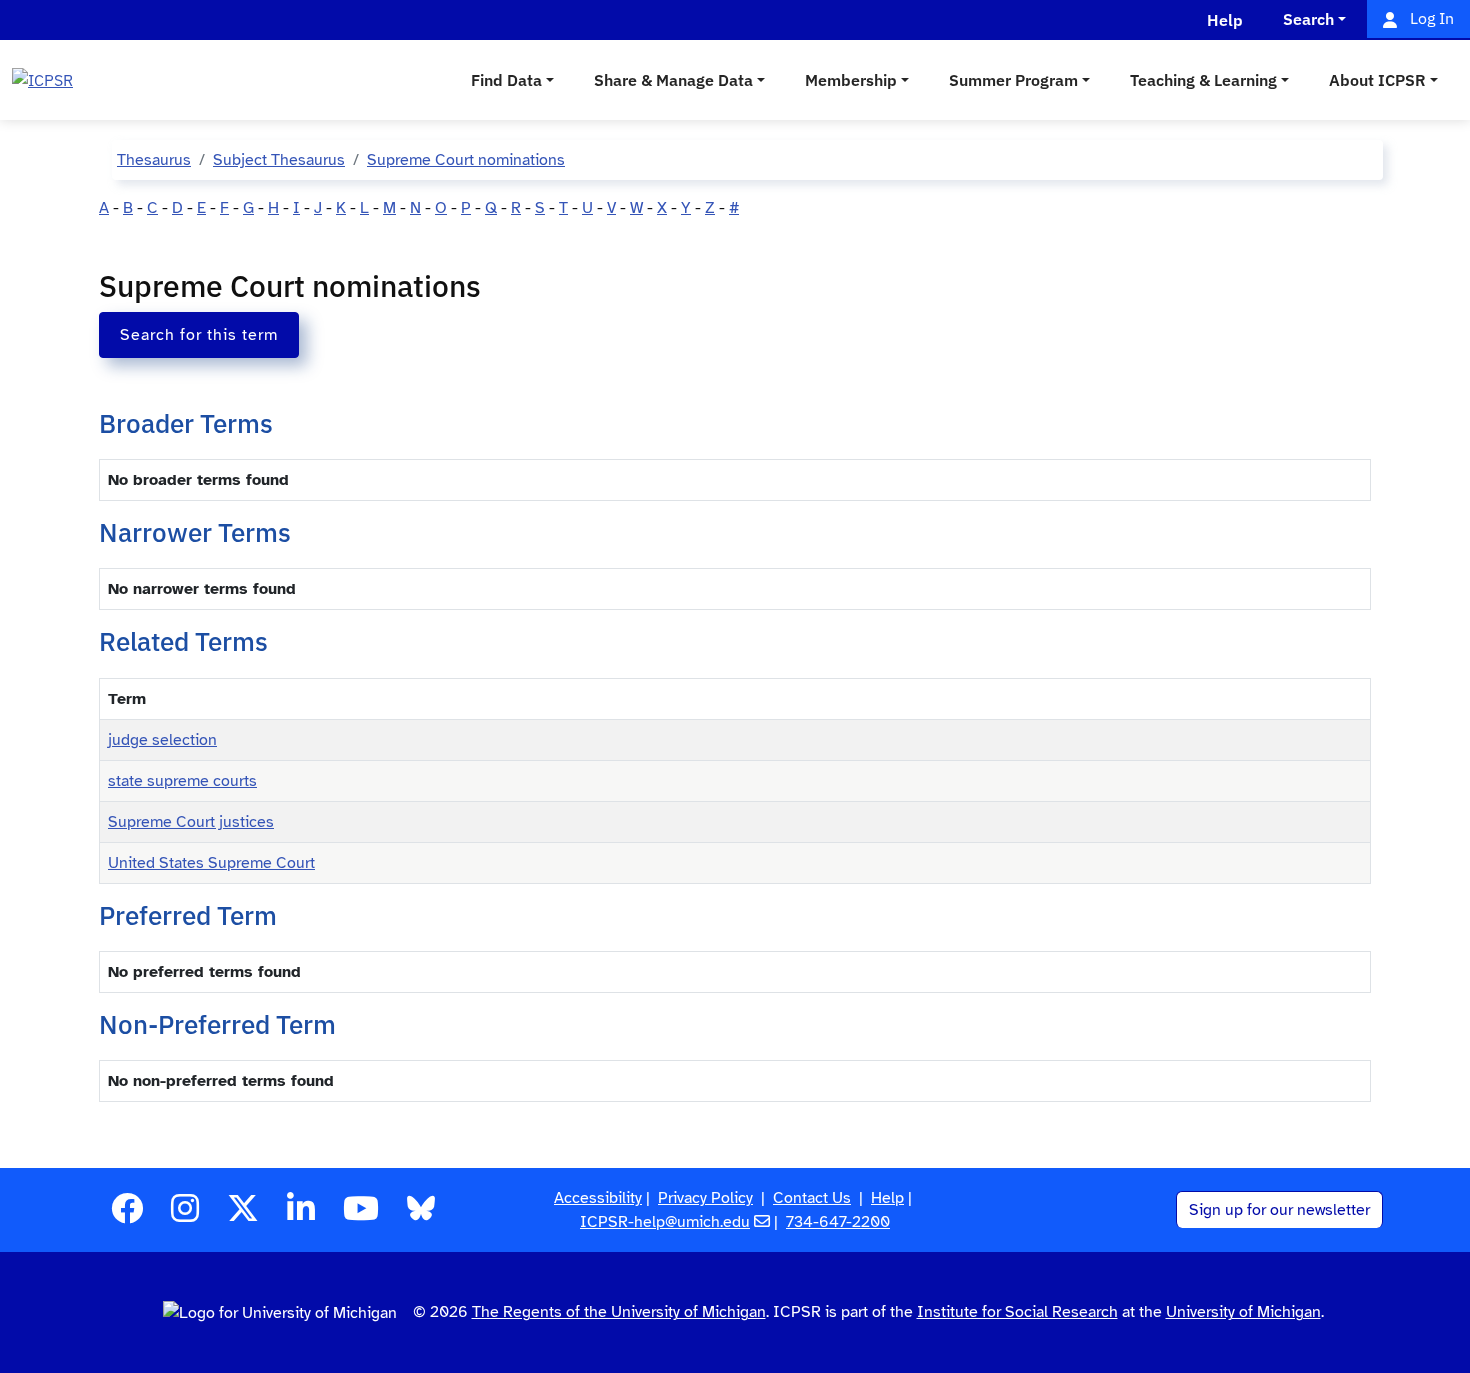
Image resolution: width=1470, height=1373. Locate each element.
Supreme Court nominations (466, 160)
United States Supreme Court (211, 863)
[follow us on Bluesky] (421, 1215)
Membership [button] (851, 80)
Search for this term (199, 335)
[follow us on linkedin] (301, 1215)
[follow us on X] (243, 1215)
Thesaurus (154, 160)
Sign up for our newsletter (1279, 1210)
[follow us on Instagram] (185, 1215)
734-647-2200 (838, 1222)
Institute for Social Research (1017, 1312)
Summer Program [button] (1013, 80)
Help (887, 1198)
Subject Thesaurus (279, 160)
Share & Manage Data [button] (673, 80)
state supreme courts (182, 781)
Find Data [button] (506, 80)
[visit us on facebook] (127, 1215)
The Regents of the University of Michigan (619, 1312)
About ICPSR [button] (1377, 80)
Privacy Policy (705, 1198)
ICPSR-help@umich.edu (665, 1222)
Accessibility (598, 1198)
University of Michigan (1243, 1312)
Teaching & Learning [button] (1203, 80)
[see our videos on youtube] (361, 1215)
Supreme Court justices (191, 822)
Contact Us (812, 1198)
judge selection (162, 740)
